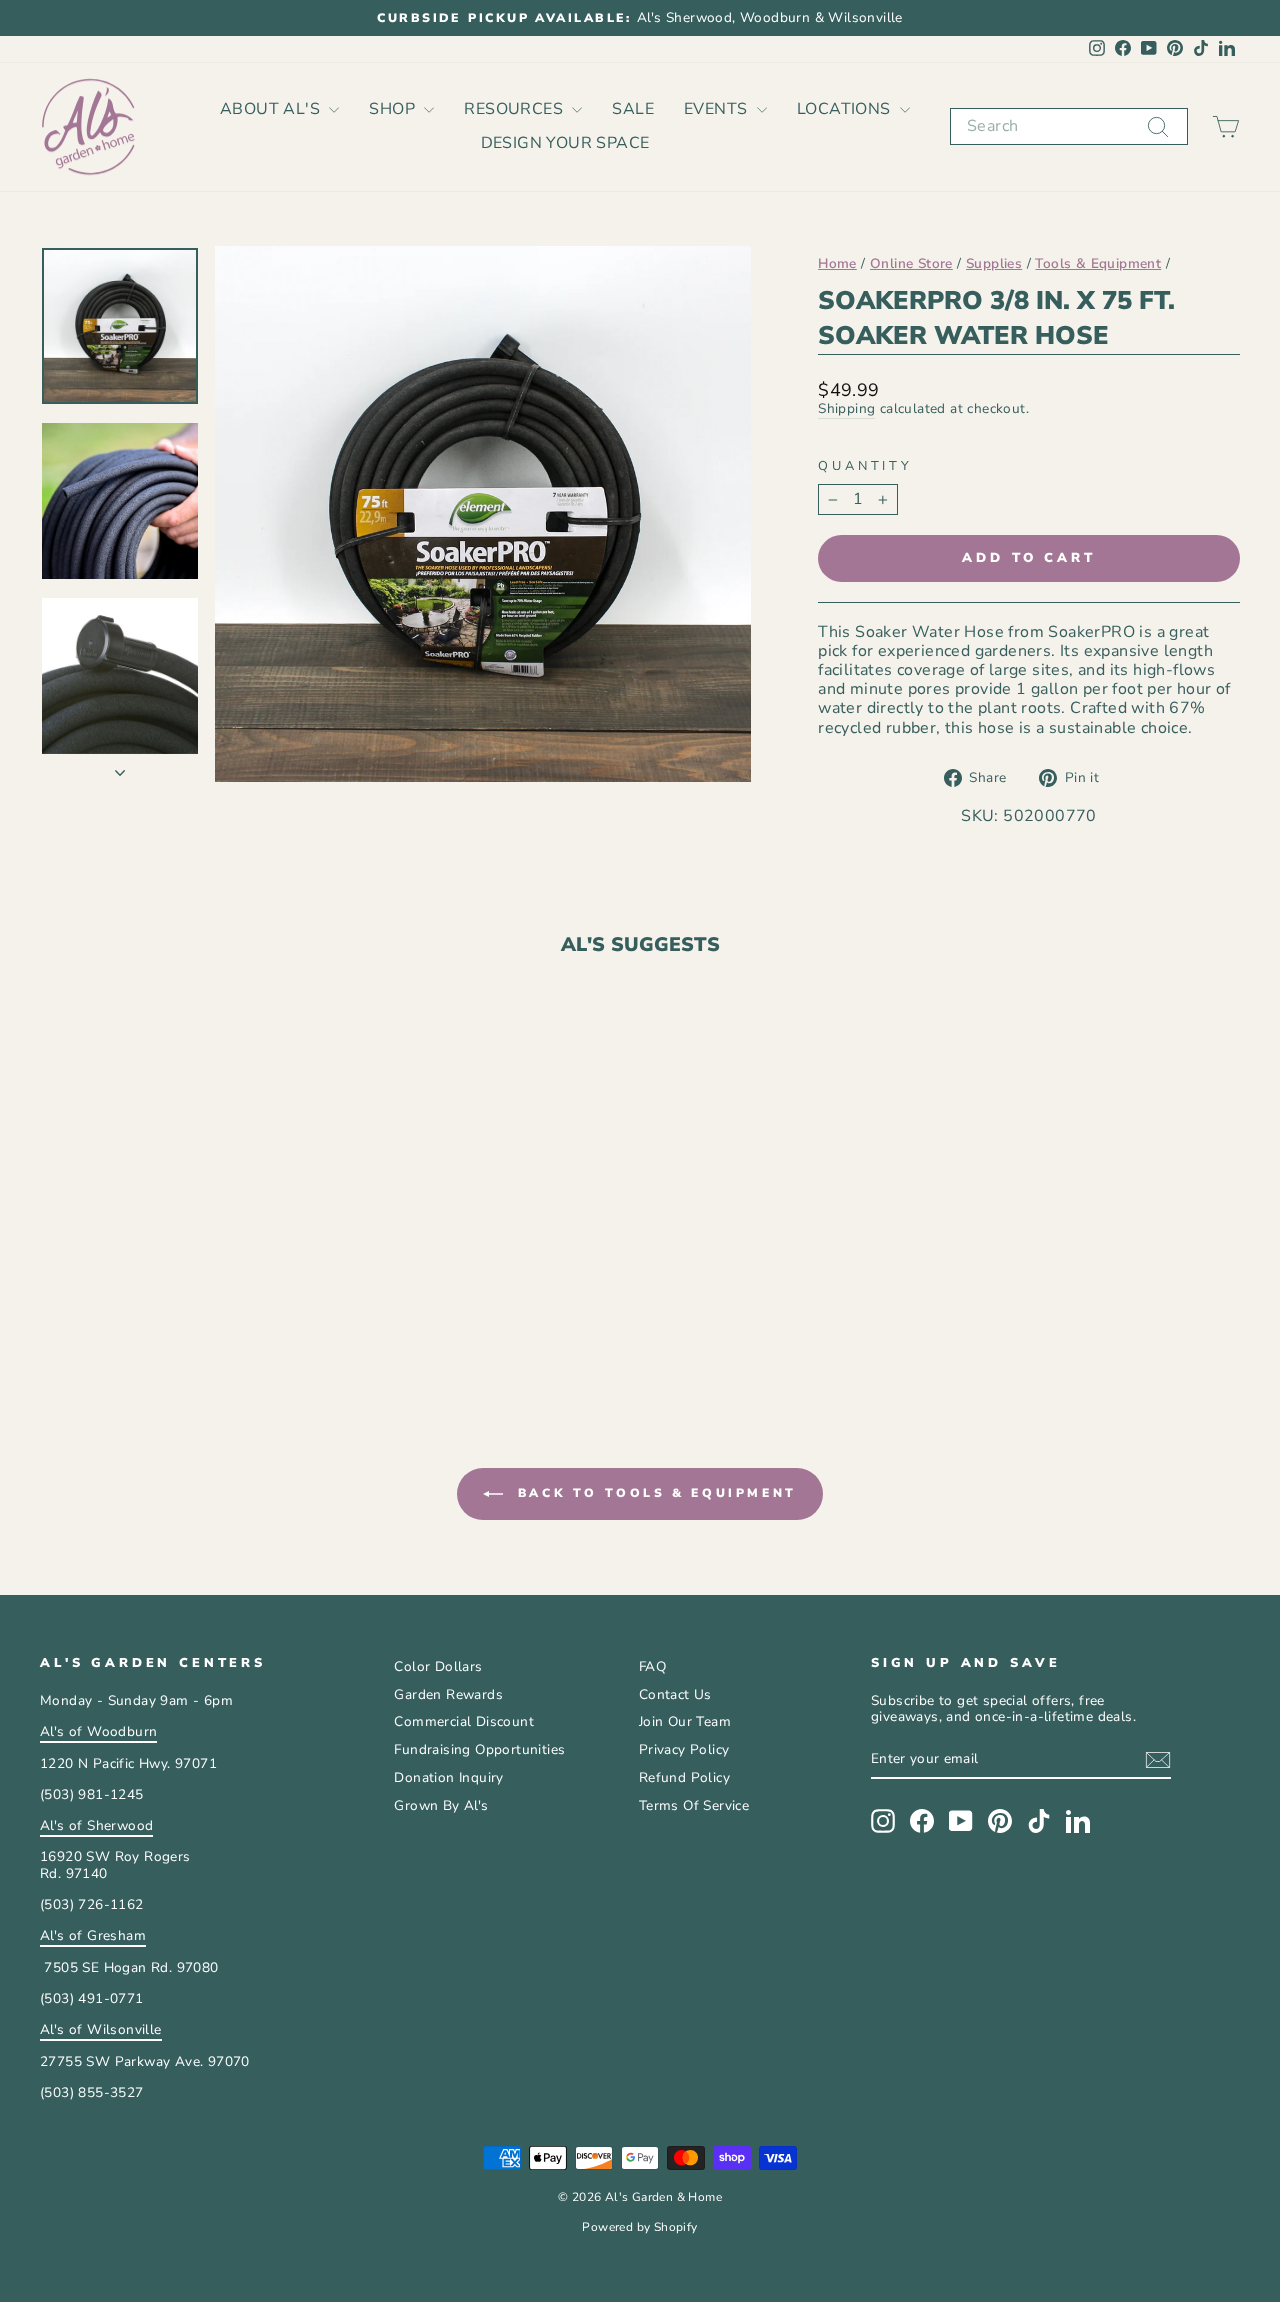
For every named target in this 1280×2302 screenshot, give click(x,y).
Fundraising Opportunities (479, 1749)
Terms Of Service (694, 1805)
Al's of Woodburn (98, 1731)
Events (718, 109)
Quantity (865, 466)
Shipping (846, 409)
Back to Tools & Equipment (654, 1493)
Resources (515, 109)
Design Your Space (565, 143)
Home (837, 263)
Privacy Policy (684, 1749)
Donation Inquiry (448, 1777)
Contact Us (675, 1694)
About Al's (272, 109)
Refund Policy (684, 1777)
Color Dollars (438, 1666)
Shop (394, 109)
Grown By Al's (441, 1805)
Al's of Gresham (93, 1935)
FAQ (652, 1666)
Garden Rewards (448, 1694)
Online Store (911, 263)
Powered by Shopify (639, 2227)
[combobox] (1069, 126)
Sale (633, 109)
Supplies (994, 263)
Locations (846, 109)
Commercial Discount (464, 1721)
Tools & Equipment (1098, 263)
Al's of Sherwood (96, 1825)
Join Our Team (685, 1721)
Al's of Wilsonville (101, 2029)
